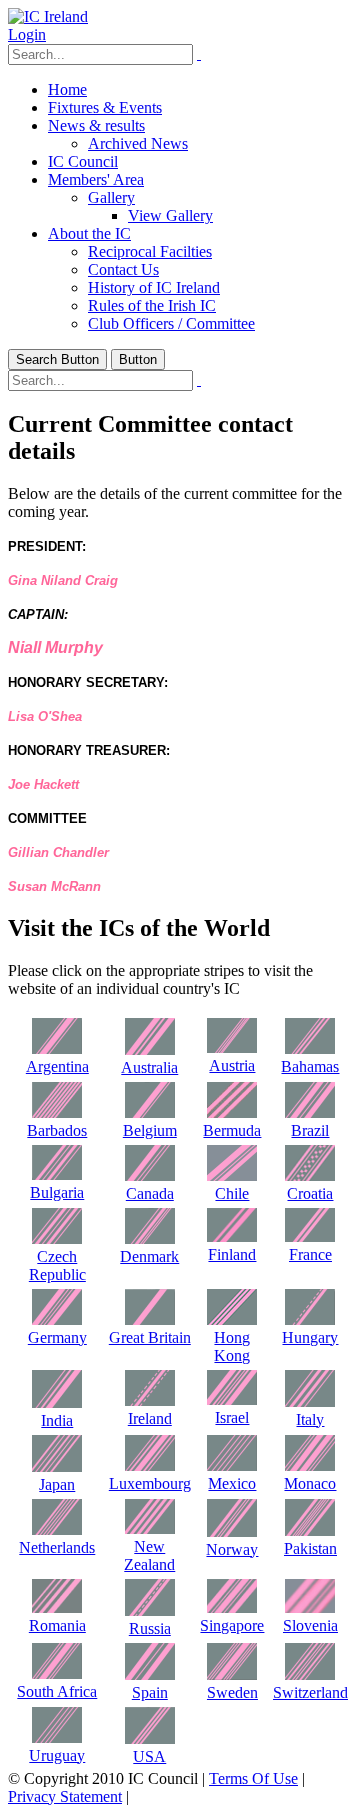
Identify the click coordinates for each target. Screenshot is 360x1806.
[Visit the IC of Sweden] (232, 1674)
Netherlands (57, 1547)
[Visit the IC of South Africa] (57, 1673)
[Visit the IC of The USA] (150, 1738)
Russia (150, 1628)
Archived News (138, 143)
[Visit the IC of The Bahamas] (310, 1048)
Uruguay (57, 1755)
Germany (57, 1337)
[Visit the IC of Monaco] (310, 1465)
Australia (149, 1067)
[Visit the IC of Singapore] (232, 1607)
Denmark (149, 1256)
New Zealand (149, 1555)
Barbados (57, 1130)
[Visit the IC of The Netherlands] (57, 1529)
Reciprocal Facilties (150, 251)
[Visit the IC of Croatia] (310, 1175)
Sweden (232, 1692)
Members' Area (96, 179)
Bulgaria (57, 1192)
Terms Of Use (253, 1778)
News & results (96, 125)
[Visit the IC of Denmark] (150, 1238)
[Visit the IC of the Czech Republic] (57, 1238)
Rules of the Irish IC (152, 305)
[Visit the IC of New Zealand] (150, 1528)
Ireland (150, 1418)
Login (27, 34)
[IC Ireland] (48, 16)
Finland (232, 1254)
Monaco (310, 1483)
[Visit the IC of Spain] (150, 1674)
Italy (310, 1419)
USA (149, 1756)
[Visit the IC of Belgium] (150, 1112)
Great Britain (150, 1337)
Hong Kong (232, 1346)
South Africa (57, 1691)
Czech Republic (57, 1265)
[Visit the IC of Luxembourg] (150, 1465)
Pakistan (310, 1548)
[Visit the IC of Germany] (57, 1319)
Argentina (57, 1066)
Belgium (150, 1130)
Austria (232, 1065)
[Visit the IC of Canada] (150, 1175)
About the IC (89, 233)
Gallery (111, 197)
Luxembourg (150, 1483)
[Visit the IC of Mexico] (232, 1465)
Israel (232, 1417)
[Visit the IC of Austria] (232, 1047)
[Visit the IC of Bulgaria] (57, 1174)
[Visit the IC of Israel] (232, 1399)
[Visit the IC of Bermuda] (232, 1112)
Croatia (310, 1193)
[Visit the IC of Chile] (232, 1175)
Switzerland (310, 1692)
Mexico (232, 1483)
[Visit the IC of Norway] (232, 1531)
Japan (57, 1484)
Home (67, 89)
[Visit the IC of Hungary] (310, 1319)
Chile (232, 1193)
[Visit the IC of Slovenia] (310, 1607)
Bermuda (232, 1130)
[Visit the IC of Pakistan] (310, 1530)
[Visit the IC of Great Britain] (150, 1319)
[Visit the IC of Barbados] (57, 1112)
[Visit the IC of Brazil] (310, 1112)
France (310, 1254)
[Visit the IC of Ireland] (150, 1400)
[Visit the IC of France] (310, 1236)
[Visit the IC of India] (57, 1402)
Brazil (310, 1130)
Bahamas (310, 1066)
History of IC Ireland (154, 287)
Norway (232, 1549)
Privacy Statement (65, 1796)
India (57, 1420)
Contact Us (123, 269)
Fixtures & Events (105, 107)
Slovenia (310, 1625)
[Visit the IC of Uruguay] (57, 1737)
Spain (150, 1692)
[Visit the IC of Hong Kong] (232, 1319)
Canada (150, 1193)
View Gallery (170, 215)
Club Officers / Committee (171, 323)
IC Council (83, 161)
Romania (57, 1625)
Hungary (310, 1337)
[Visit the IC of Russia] (150, 1610)
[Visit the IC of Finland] (232, 1236)
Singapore (232, 1625)
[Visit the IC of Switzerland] (310, 1674)
